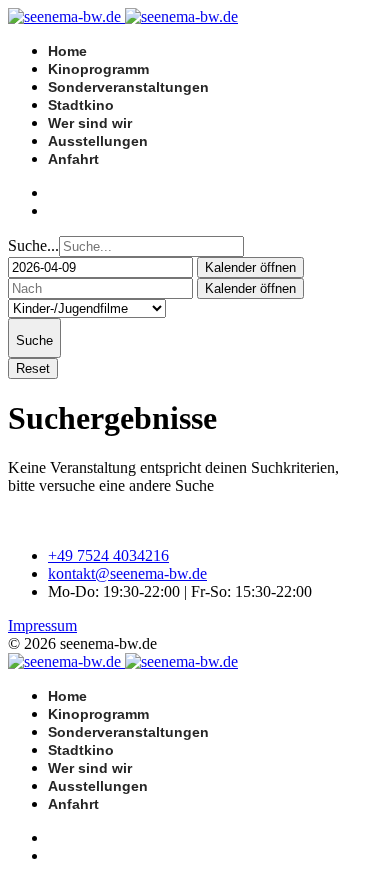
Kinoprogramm (98, 69)
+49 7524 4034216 (108, 555)
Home (67, 51)
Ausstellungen (98, 141)
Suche (34, 340)
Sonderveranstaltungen (128, 87)
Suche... (33, 245)
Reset (33, 368)
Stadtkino (81, 105)
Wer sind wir (90, 123)
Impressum (42, 625)
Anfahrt (73, 159)
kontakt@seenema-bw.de (127, 573)
